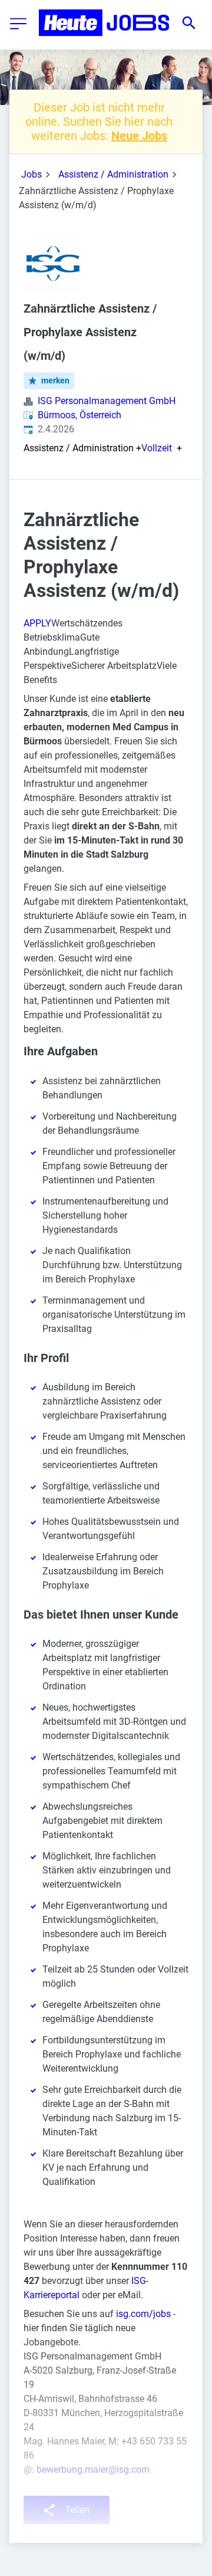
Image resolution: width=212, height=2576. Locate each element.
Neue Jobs (139, 136)
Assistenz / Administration (113, 174)
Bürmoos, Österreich (79, 415)
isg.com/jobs (143, 2314)
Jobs (32, 174)
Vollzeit (157, 448)
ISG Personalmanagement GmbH (107, 401)
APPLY (37, 623)
